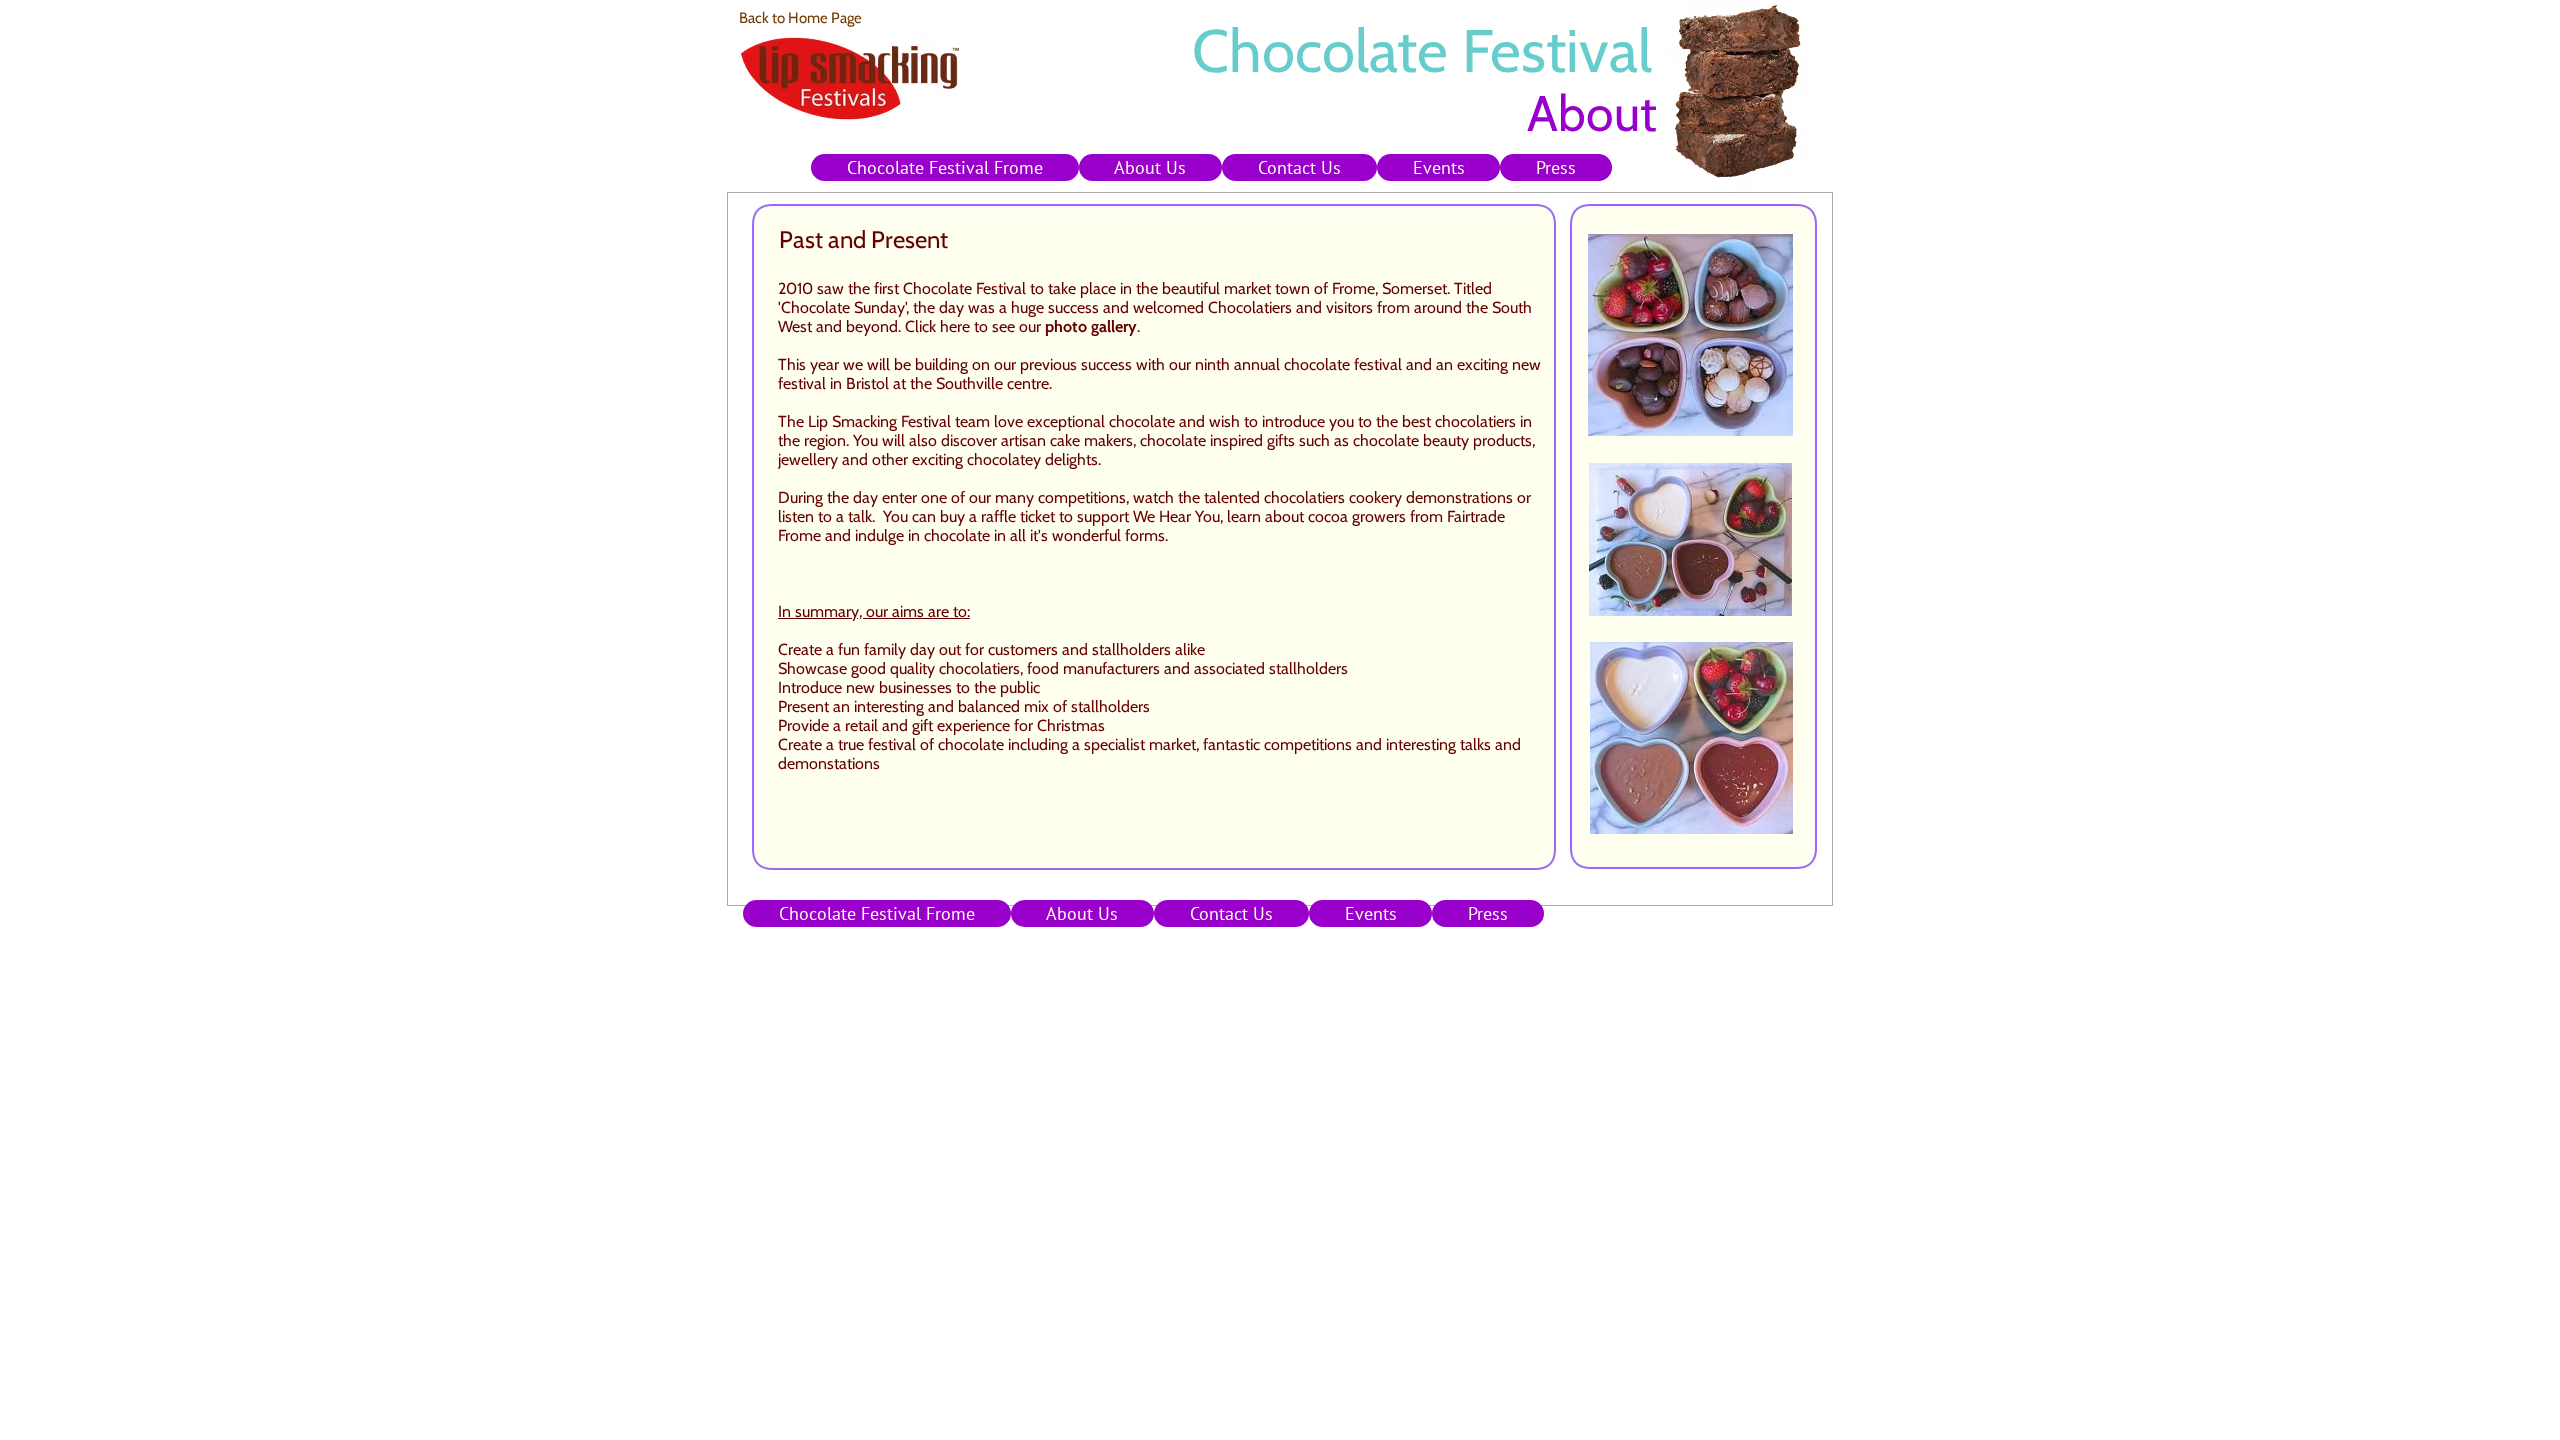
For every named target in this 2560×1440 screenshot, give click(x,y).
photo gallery (1091, 326)
